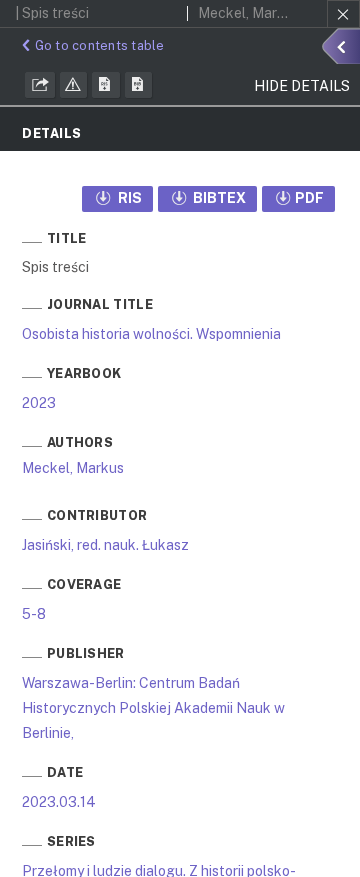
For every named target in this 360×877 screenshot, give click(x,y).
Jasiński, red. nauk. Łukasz (105, 545)
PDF (309, 198)
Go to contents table (100, 45)
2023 (39, 403)
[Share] (40, 85)
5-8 (34, 614)
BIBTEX (218, 198)
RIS (128, 198)
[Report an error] (74, 85)
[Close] (343, 14)
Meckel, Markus (73, 468)
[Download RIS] (106, 85)
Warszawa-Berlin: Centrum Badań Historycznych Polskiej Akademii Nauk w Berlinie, (153, 708)
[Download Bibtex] (139, 85)
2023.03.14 (59, 802)
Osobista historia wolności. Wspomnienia (151, 334)
